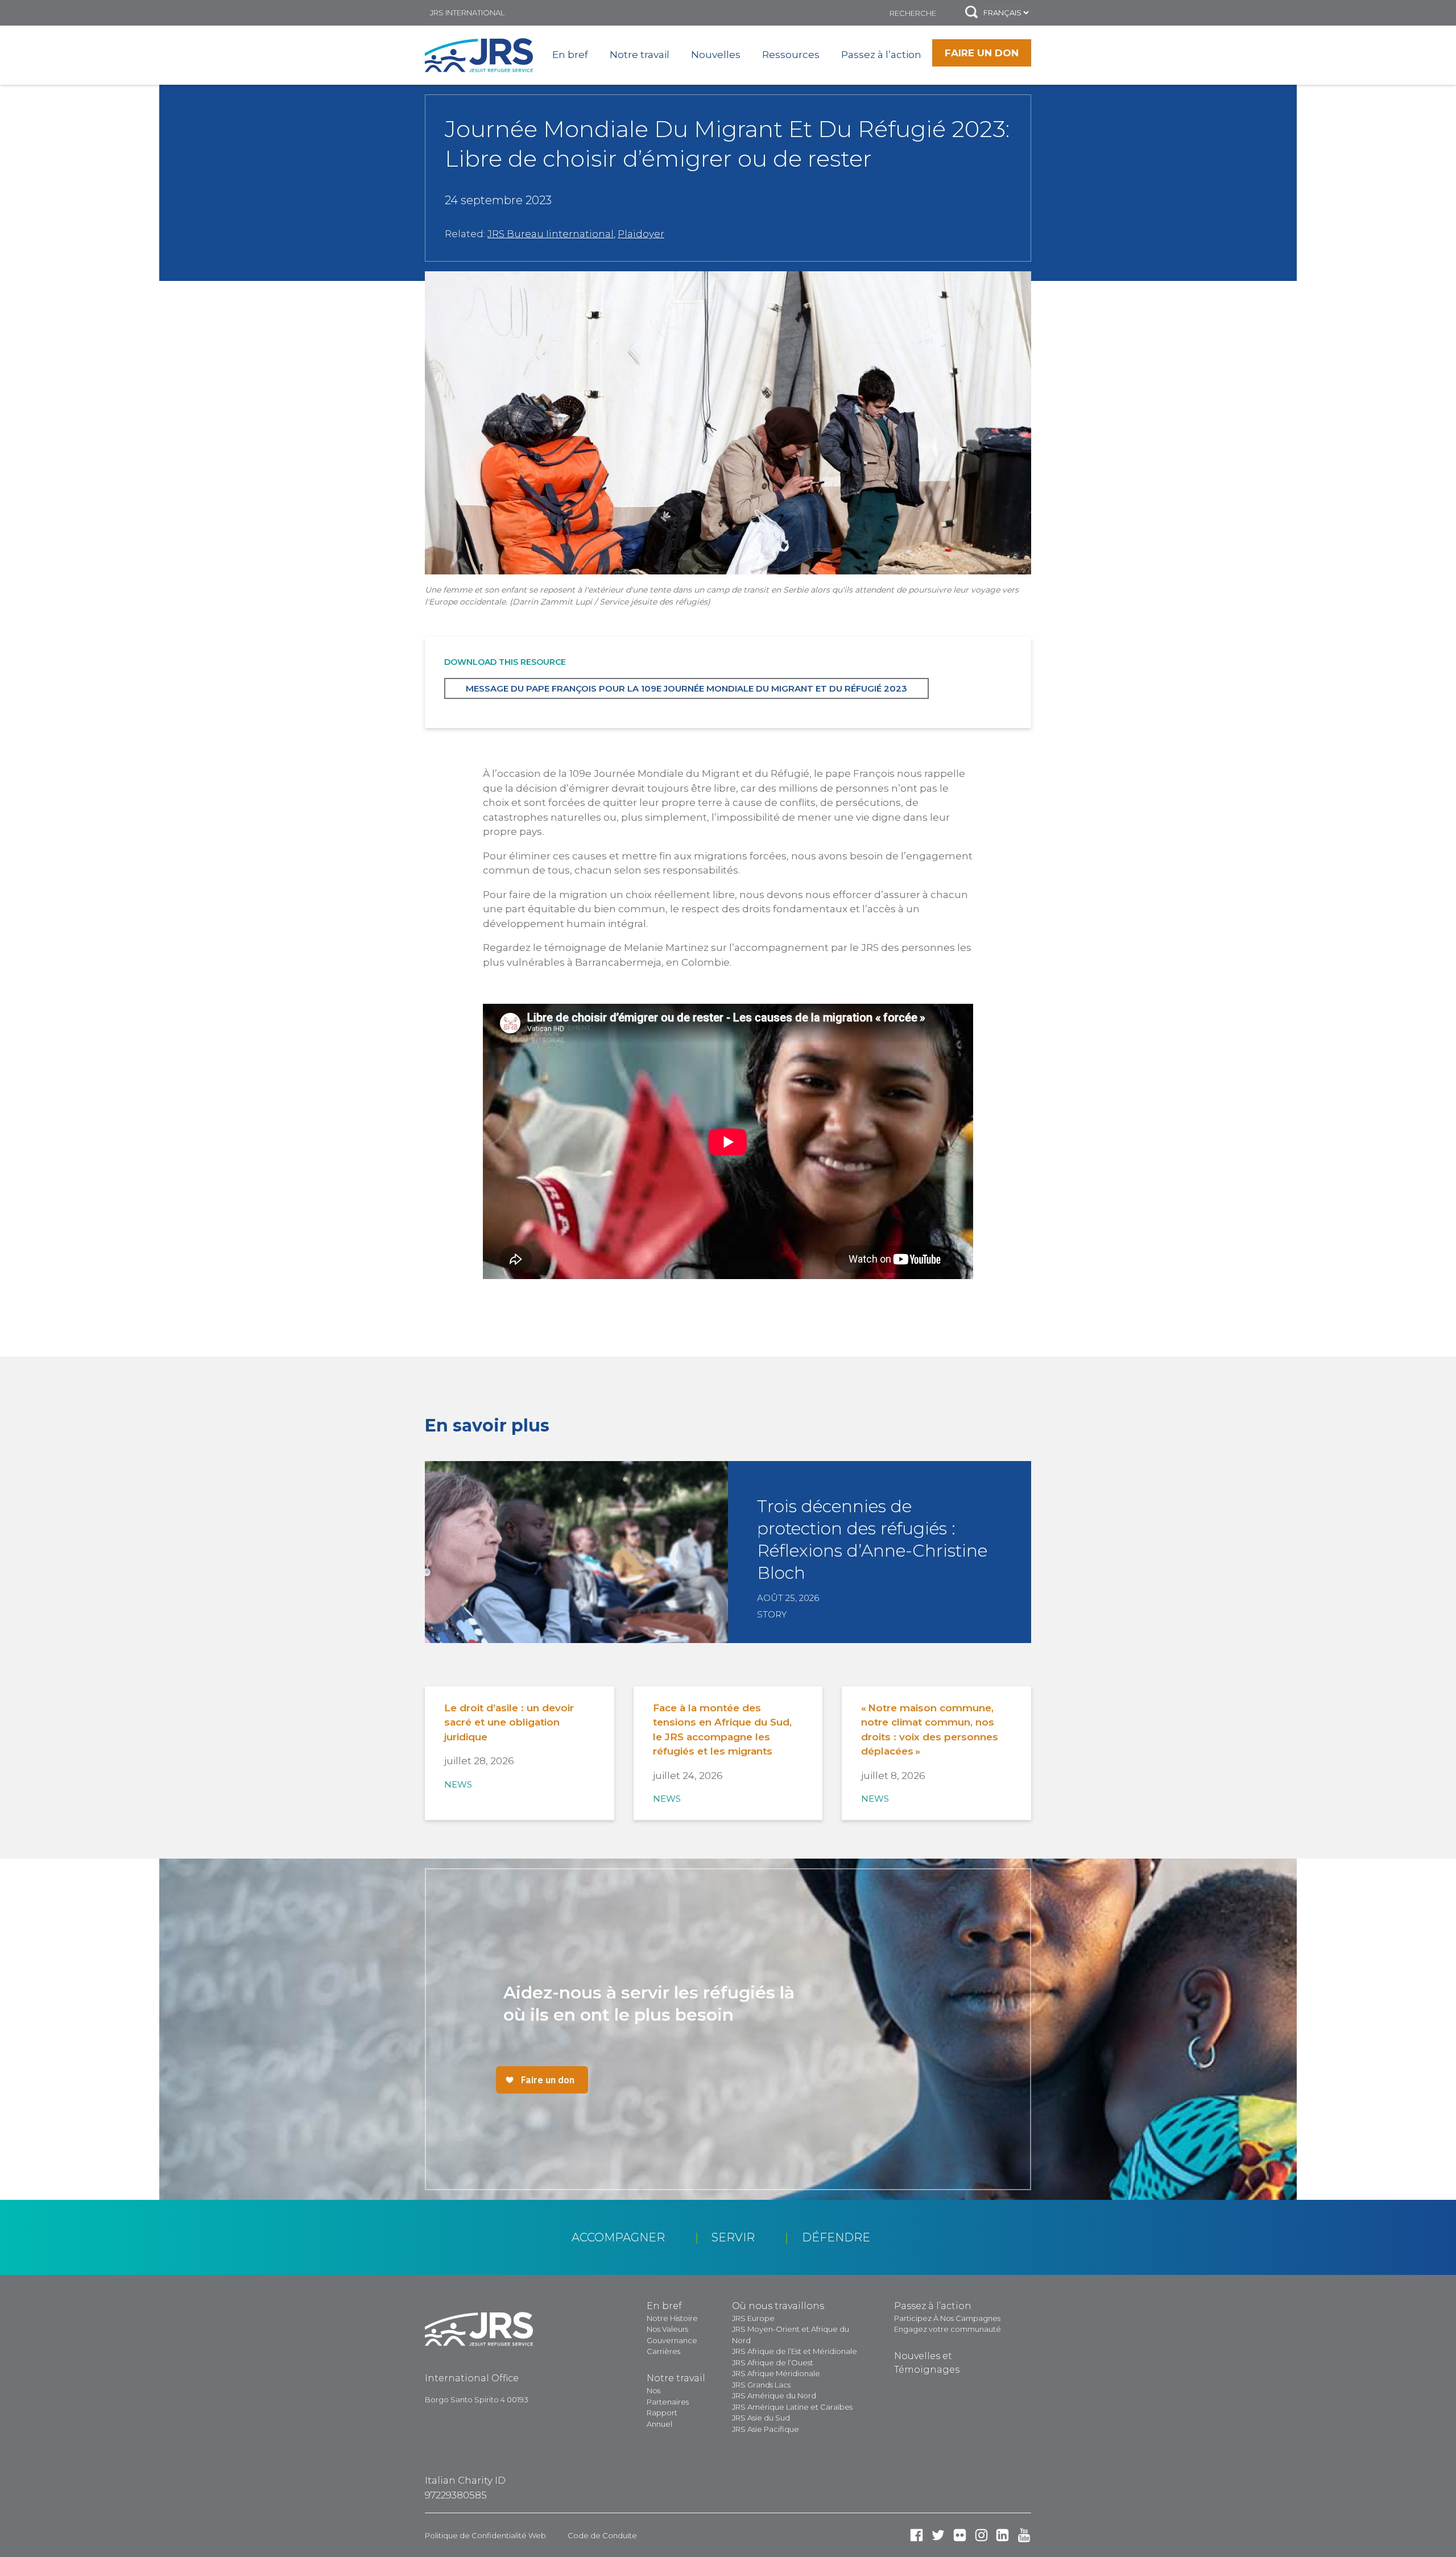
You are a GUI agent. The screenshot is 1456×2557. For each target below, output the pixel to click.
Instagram (981, 2535)
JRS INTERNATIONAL (467, 13)
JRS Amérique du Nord (774, 2395)
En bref (570, 55)
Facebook (917, 2535)
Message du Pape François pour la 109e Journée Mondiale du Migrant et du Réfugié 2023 (686, 688)
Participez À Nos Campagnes (947, 2318)
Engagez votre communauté (948, 2329)
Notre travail (640, 55)
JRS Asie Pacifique (766, 2429)
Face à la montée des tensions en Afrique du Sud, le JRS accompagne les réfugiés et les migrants (722, 1730)
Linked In (1002, 2535)
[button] (971, 13)
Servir (733, 2237)
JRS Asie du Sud (761, 2418)
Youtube (1024, 2535)
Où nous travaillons (778, 2306)
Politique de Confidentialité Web (485, 2535)
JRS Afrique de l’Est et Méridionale (795, 2351)
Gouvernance (672, 2340)
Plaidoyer (641, 234)
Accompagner (618, 2237)
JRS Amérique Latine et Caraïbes (792, 2407)
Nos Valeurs (667, 2329)
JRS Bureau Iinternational (551, 234)
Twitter (938, 2535)
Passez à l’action (881, 55)
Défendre (836, 2237)
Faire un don (982, 53)
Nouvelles (716, 55)
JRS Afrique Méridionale (776, 2373)
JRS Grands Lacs (761, 2385)
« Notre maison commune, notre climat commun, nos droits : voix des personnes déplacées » (930, 1730)
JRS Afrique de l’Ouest (773, 2362)
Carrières (663, 2351)
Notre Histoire (672, 2318)
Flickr (960, 2535)
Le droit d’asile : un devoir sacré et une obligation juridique (509, 1722)
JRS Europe (753, 2318)
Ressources (791, 55)
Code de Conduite (602, 2535)
